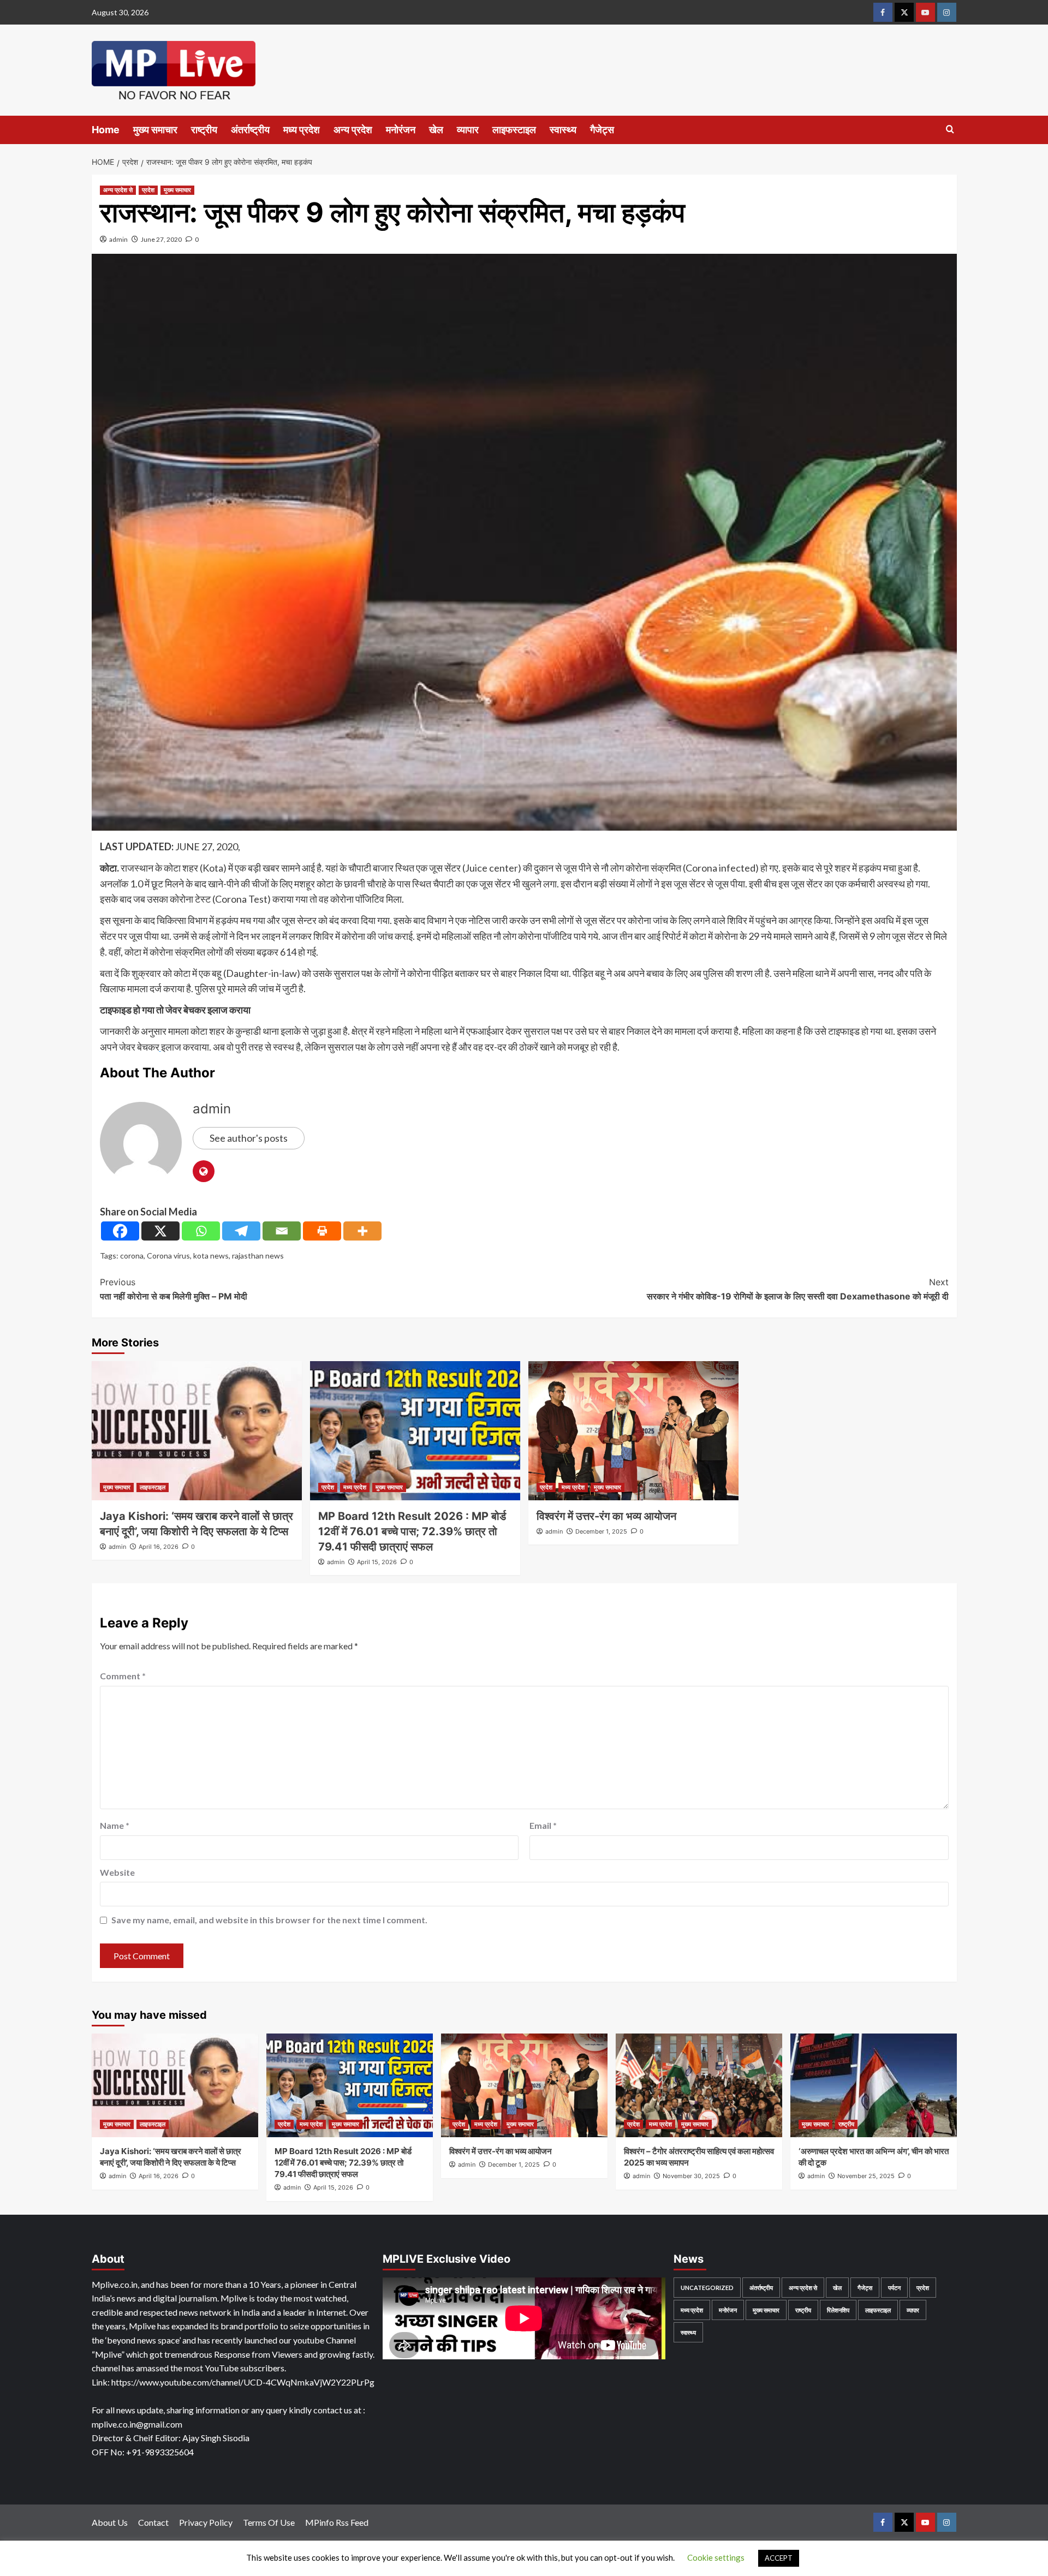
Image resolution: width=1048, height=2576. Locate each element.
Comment (123, 1676)
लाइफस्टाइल (514, 130)
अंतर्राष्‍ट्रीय (250, 130)
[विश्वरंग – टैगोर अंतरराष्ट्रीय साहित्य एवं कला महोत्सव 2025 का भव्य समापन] (699, 2085)
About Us (110, 2522)
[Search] (950, 130)
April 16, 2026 (159, 1547)
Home (106, 130)
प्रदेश (148, 190)
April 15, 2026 (377, 1562)
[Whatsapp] (201, 1231)
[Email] (282, 1231)
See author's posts (249, 1138)
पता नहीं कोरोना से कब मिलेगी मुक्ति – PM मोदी (174, 1289)
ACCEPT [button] (779, 2558)
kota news (211, 1256)
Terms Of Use (269, 2522)
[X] (160, 1231)
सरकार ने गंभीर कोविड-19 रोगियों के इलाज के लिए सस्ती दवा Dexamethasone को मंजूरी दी (798, 1289)
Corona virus (168, 1256)
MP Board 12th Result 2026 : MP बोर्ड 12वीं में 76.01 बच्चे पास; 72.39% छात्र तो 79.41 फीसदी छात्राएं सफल (412, 1531)
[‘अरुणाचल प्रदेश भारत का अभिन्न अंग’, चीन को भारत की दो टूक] (874, 2085)
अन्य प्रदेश (353, 130)
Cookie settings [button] (716, 2557)
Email (543, 1825)
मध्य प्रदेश (302, 130)
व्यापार (468, 130)
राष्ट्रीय (204, 130)
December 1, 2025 (601, 1531)
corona (132, 1256)
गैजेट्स (602, 130)
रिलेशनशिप (838, 2310)
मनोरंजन (401, 130)
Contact (153, 2522)
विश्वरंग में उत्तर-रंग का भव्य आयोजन (606, 1516)
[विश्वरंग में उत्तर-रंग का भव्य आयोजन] (633, 1431)
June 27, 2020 (161, 239)
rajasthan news (258, 1256)
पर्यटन (894, 2288)
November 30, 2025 (691, 2176)
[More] (362, 1231)
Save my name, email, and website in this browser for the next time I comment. (269, 1920)
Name (115, 1825)
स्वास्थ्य (563, 130)
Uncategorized (707, 2288)
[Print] (322, 1231)
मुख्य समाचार (155, 130)
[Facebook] (120, 1231)
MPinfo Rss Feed (337, 2522)
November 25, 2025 (866, 2176)
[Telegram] (241, 1231)
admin (118, 239)
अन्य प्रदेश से (118, 190)
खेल (436, 130)
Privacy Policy (206, 2522)
